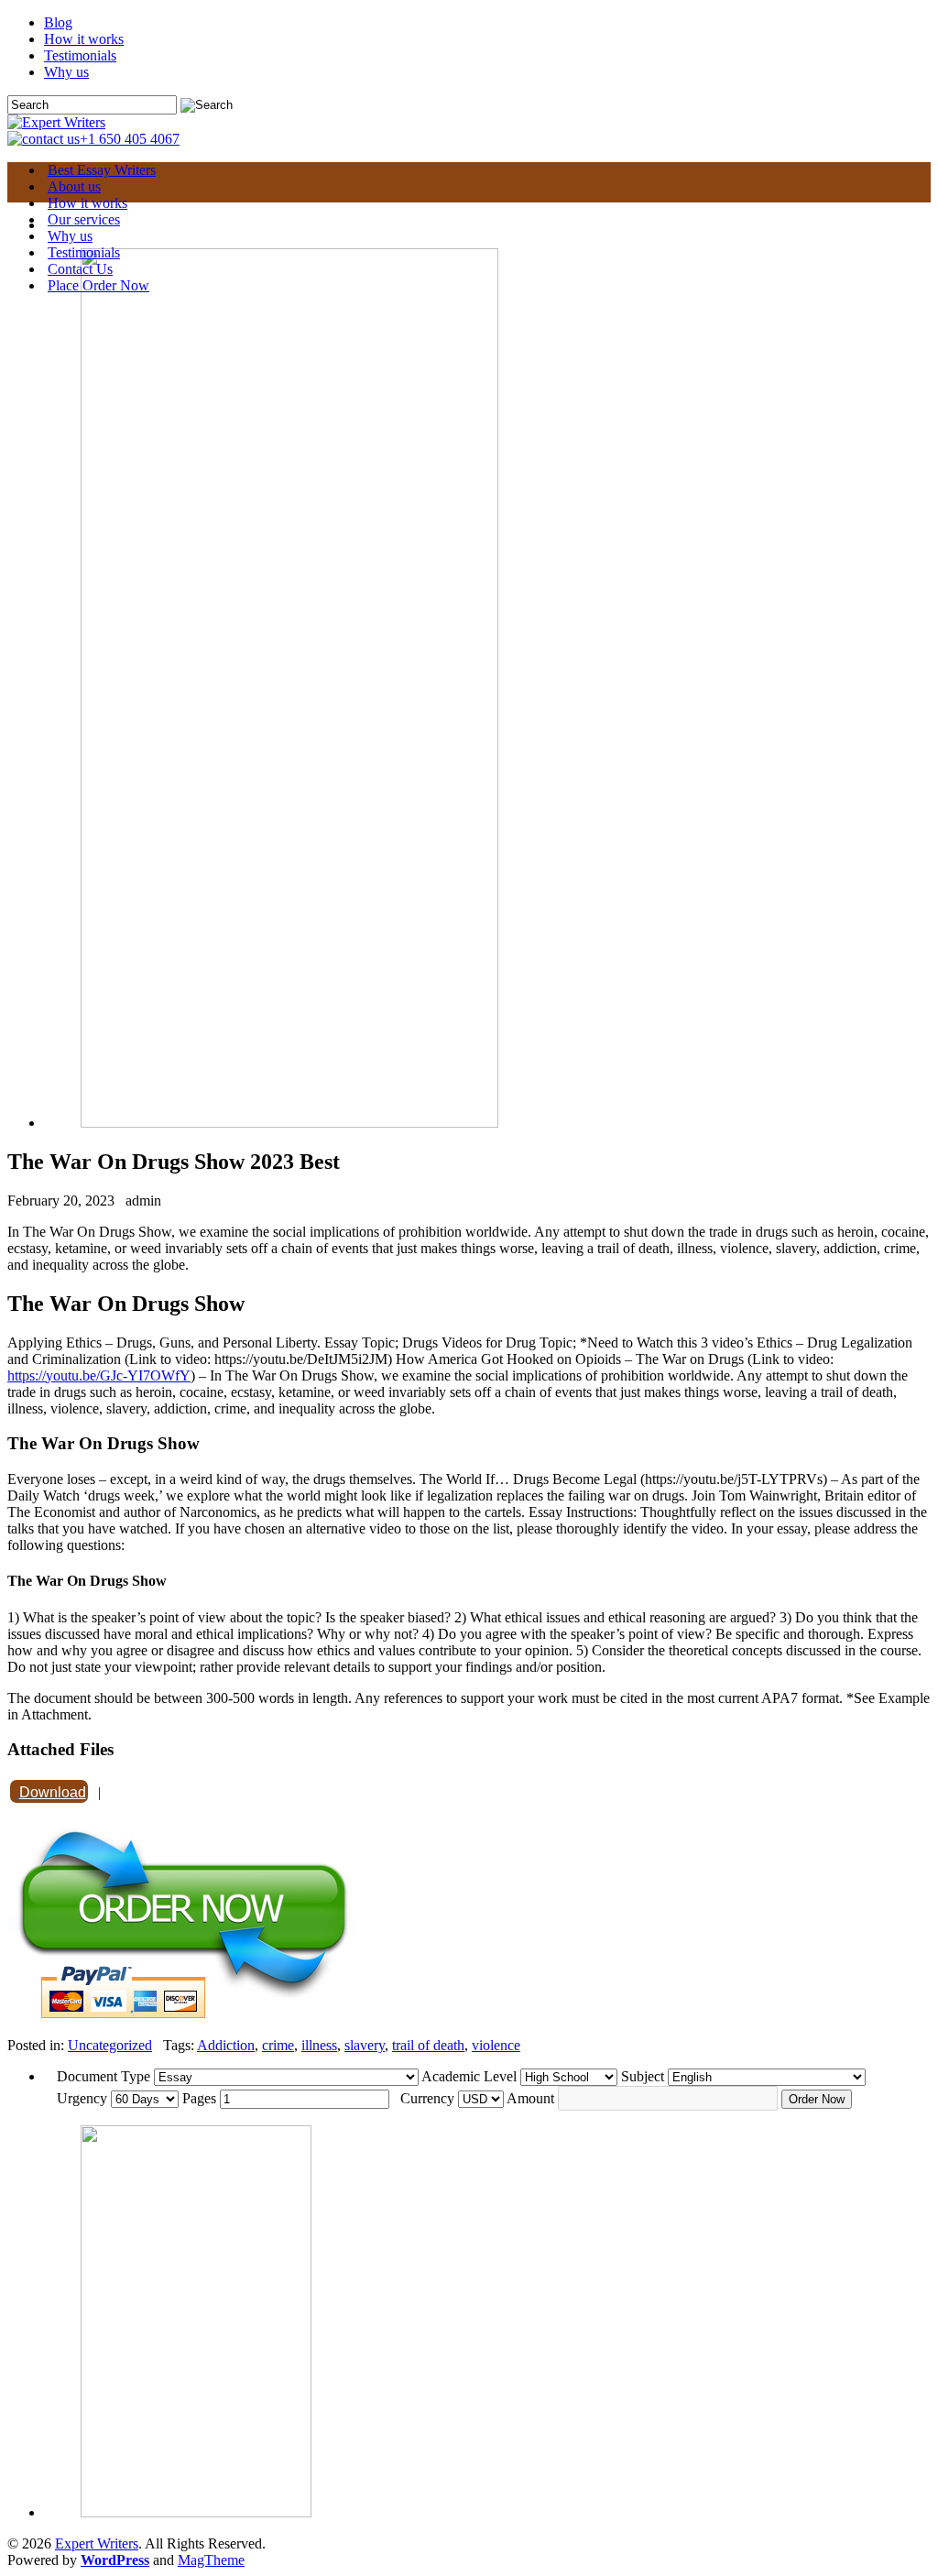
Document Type (104, 2076)
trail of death (428, 2045)
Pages (199, 2098)
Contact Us (80, 269)
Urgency (82, 2098)
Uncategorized (110, 2045)
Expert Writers (97, 2543)
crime (278, 2045)
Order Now (817, 2099)
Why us (66, 72)
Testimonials (80, 55)
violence (496, 2045)
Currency (427, 2098)
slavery (365, 2045)
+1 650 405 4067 (130, 139)
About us (74, 186)
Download (53, 1792)
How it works (84, 39)
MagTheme (211, 2560)
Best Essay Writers (102, 170)
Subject (643, 2076)
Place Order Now (98, 285)
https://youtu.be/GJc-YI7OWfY (99, 1375)
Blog (58, 22)
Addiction (226, 2045)
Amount (530, 2098)
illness (319, 2045)
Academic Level (469, 2076)
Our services (84, 219)
